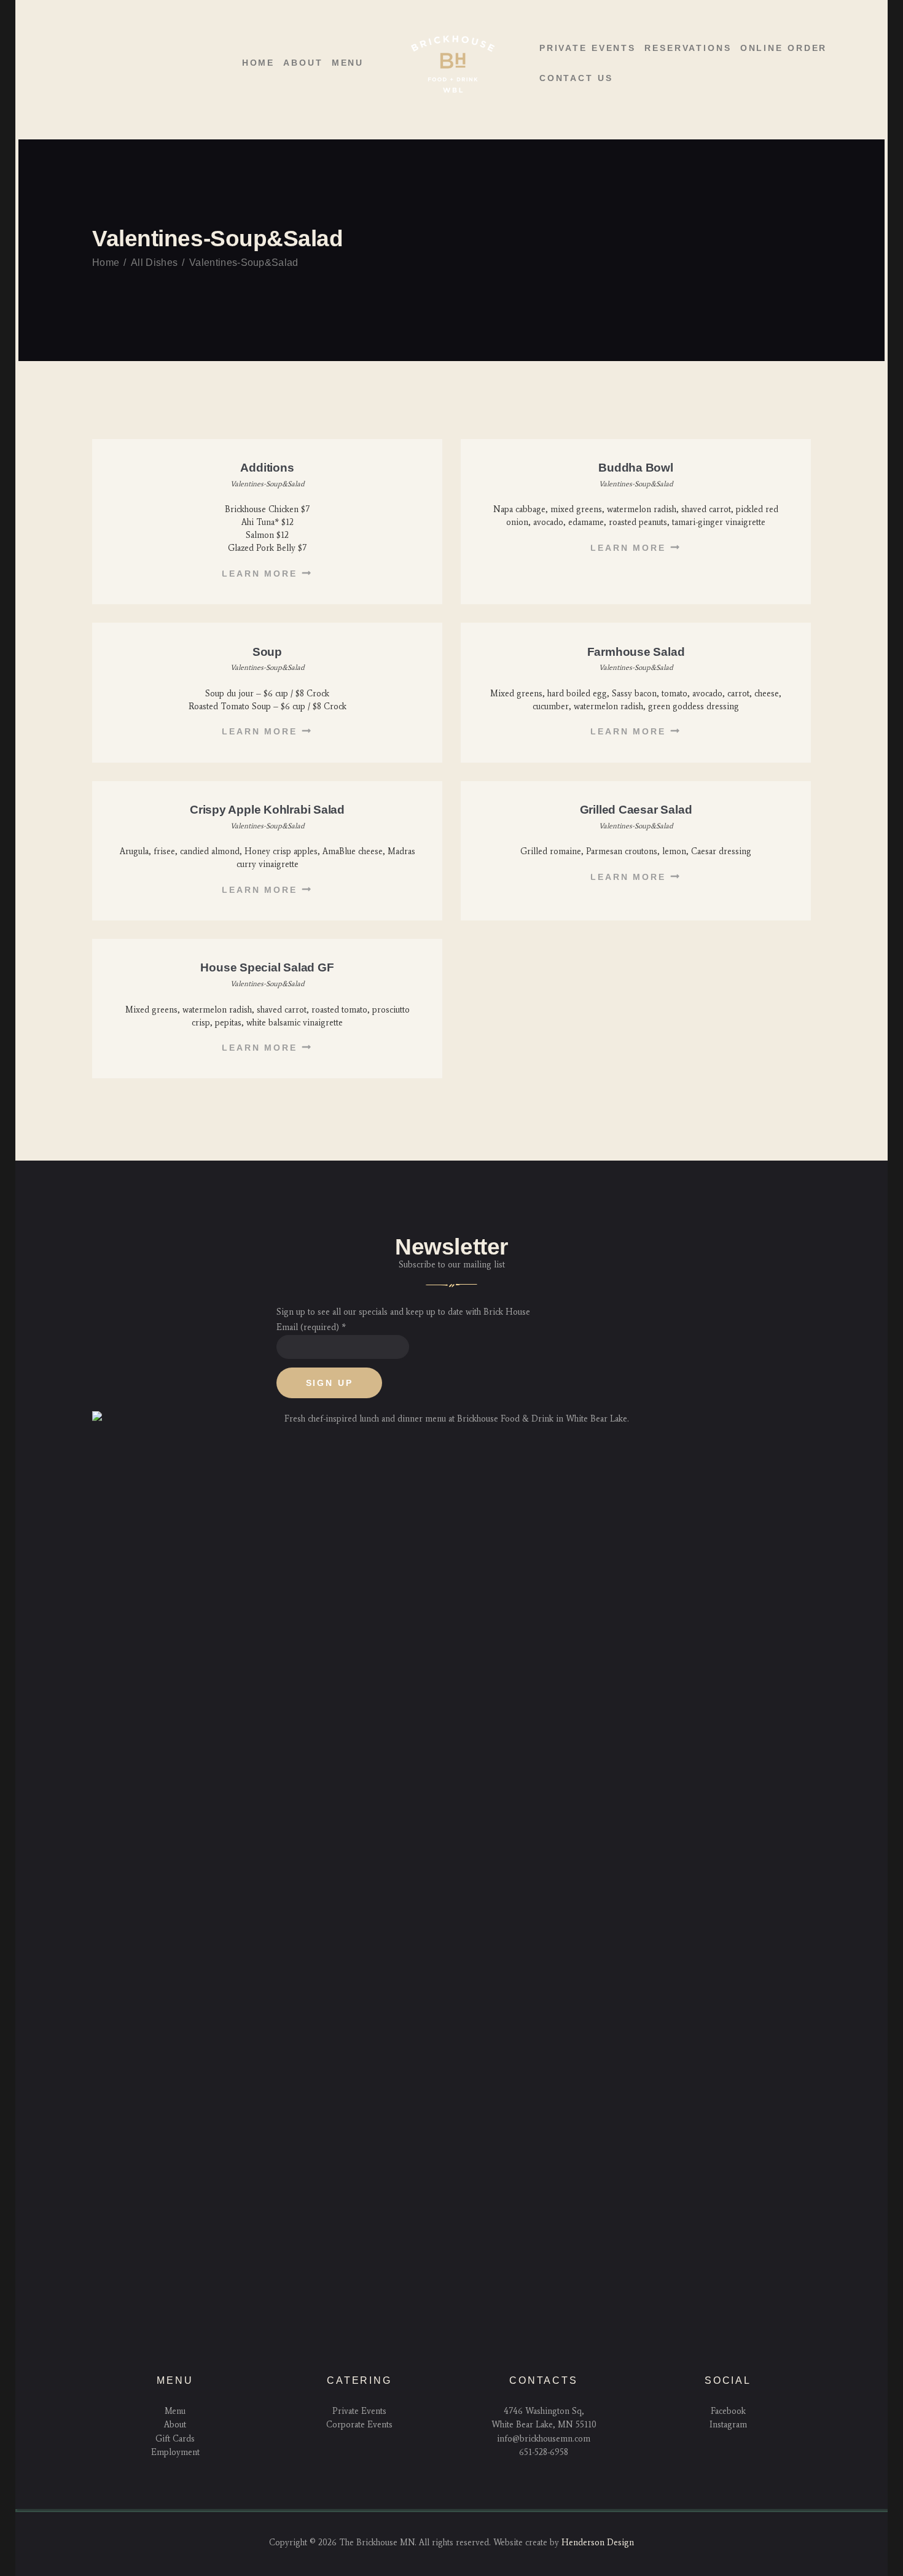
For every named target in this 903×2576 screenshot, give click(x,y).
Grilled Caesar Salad (636, 810)
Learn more (260, 574)
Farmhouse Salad (636, 652)
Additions (267, 468)
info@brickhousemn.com (544, 2439)
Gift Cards (175, 2439)
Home (106, 263)
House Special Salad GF (267, 967)
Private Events (359, 2411)
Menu (175, 2411)
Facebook (728, 2411)
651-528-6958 (544, 2452)
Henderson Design (598, 2543)
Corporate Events (359, 2425)
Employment (175, 2452)
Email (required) (311, 1327)
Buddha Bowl (636, 468)
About (175, 2425)
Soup (267, 652)
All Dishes (154, 263)
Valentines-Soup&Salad (268, 484)
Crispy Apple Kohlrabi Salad (267, 810)
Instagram (728, 2425)
